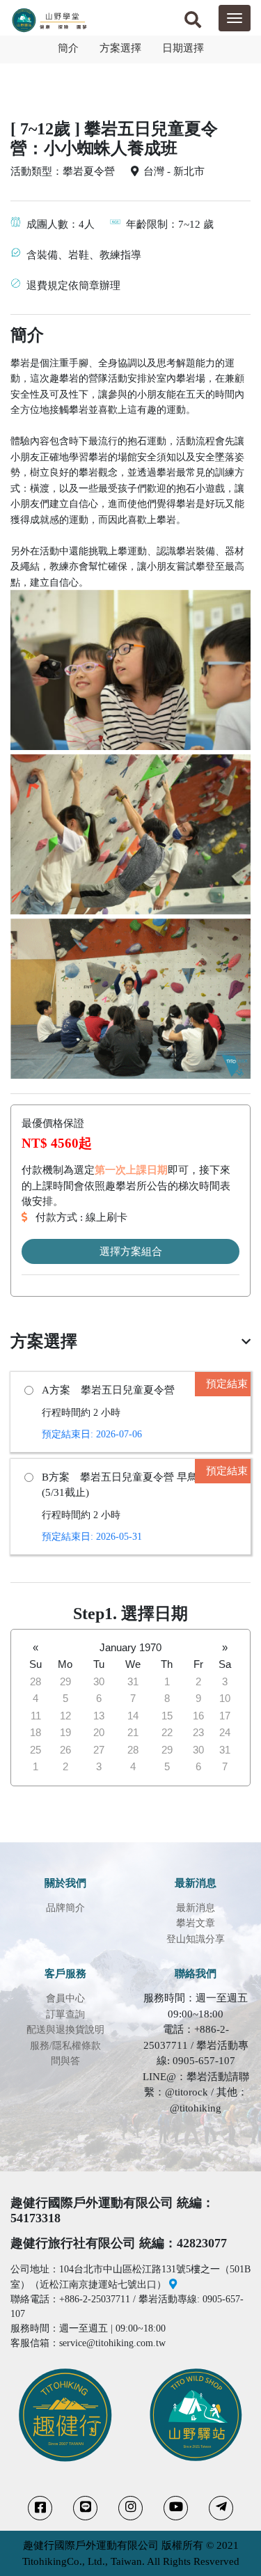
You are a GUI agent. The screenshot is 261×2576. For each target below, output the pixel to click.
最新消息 (196, 1908)
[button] (193, 22)
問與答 (65, 2061)
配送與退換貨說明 (65, 2030)
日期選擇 (183, 48)
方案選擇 (120, 48)
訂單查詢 (65, 2014)
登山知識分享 (196, 1939)
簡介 (68, 48)
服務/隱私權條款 (65, 2046)
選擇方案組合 (131, 1251)
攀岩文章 (196, 1923)
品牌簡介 (65, 1908)
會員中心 (65, 1998)
